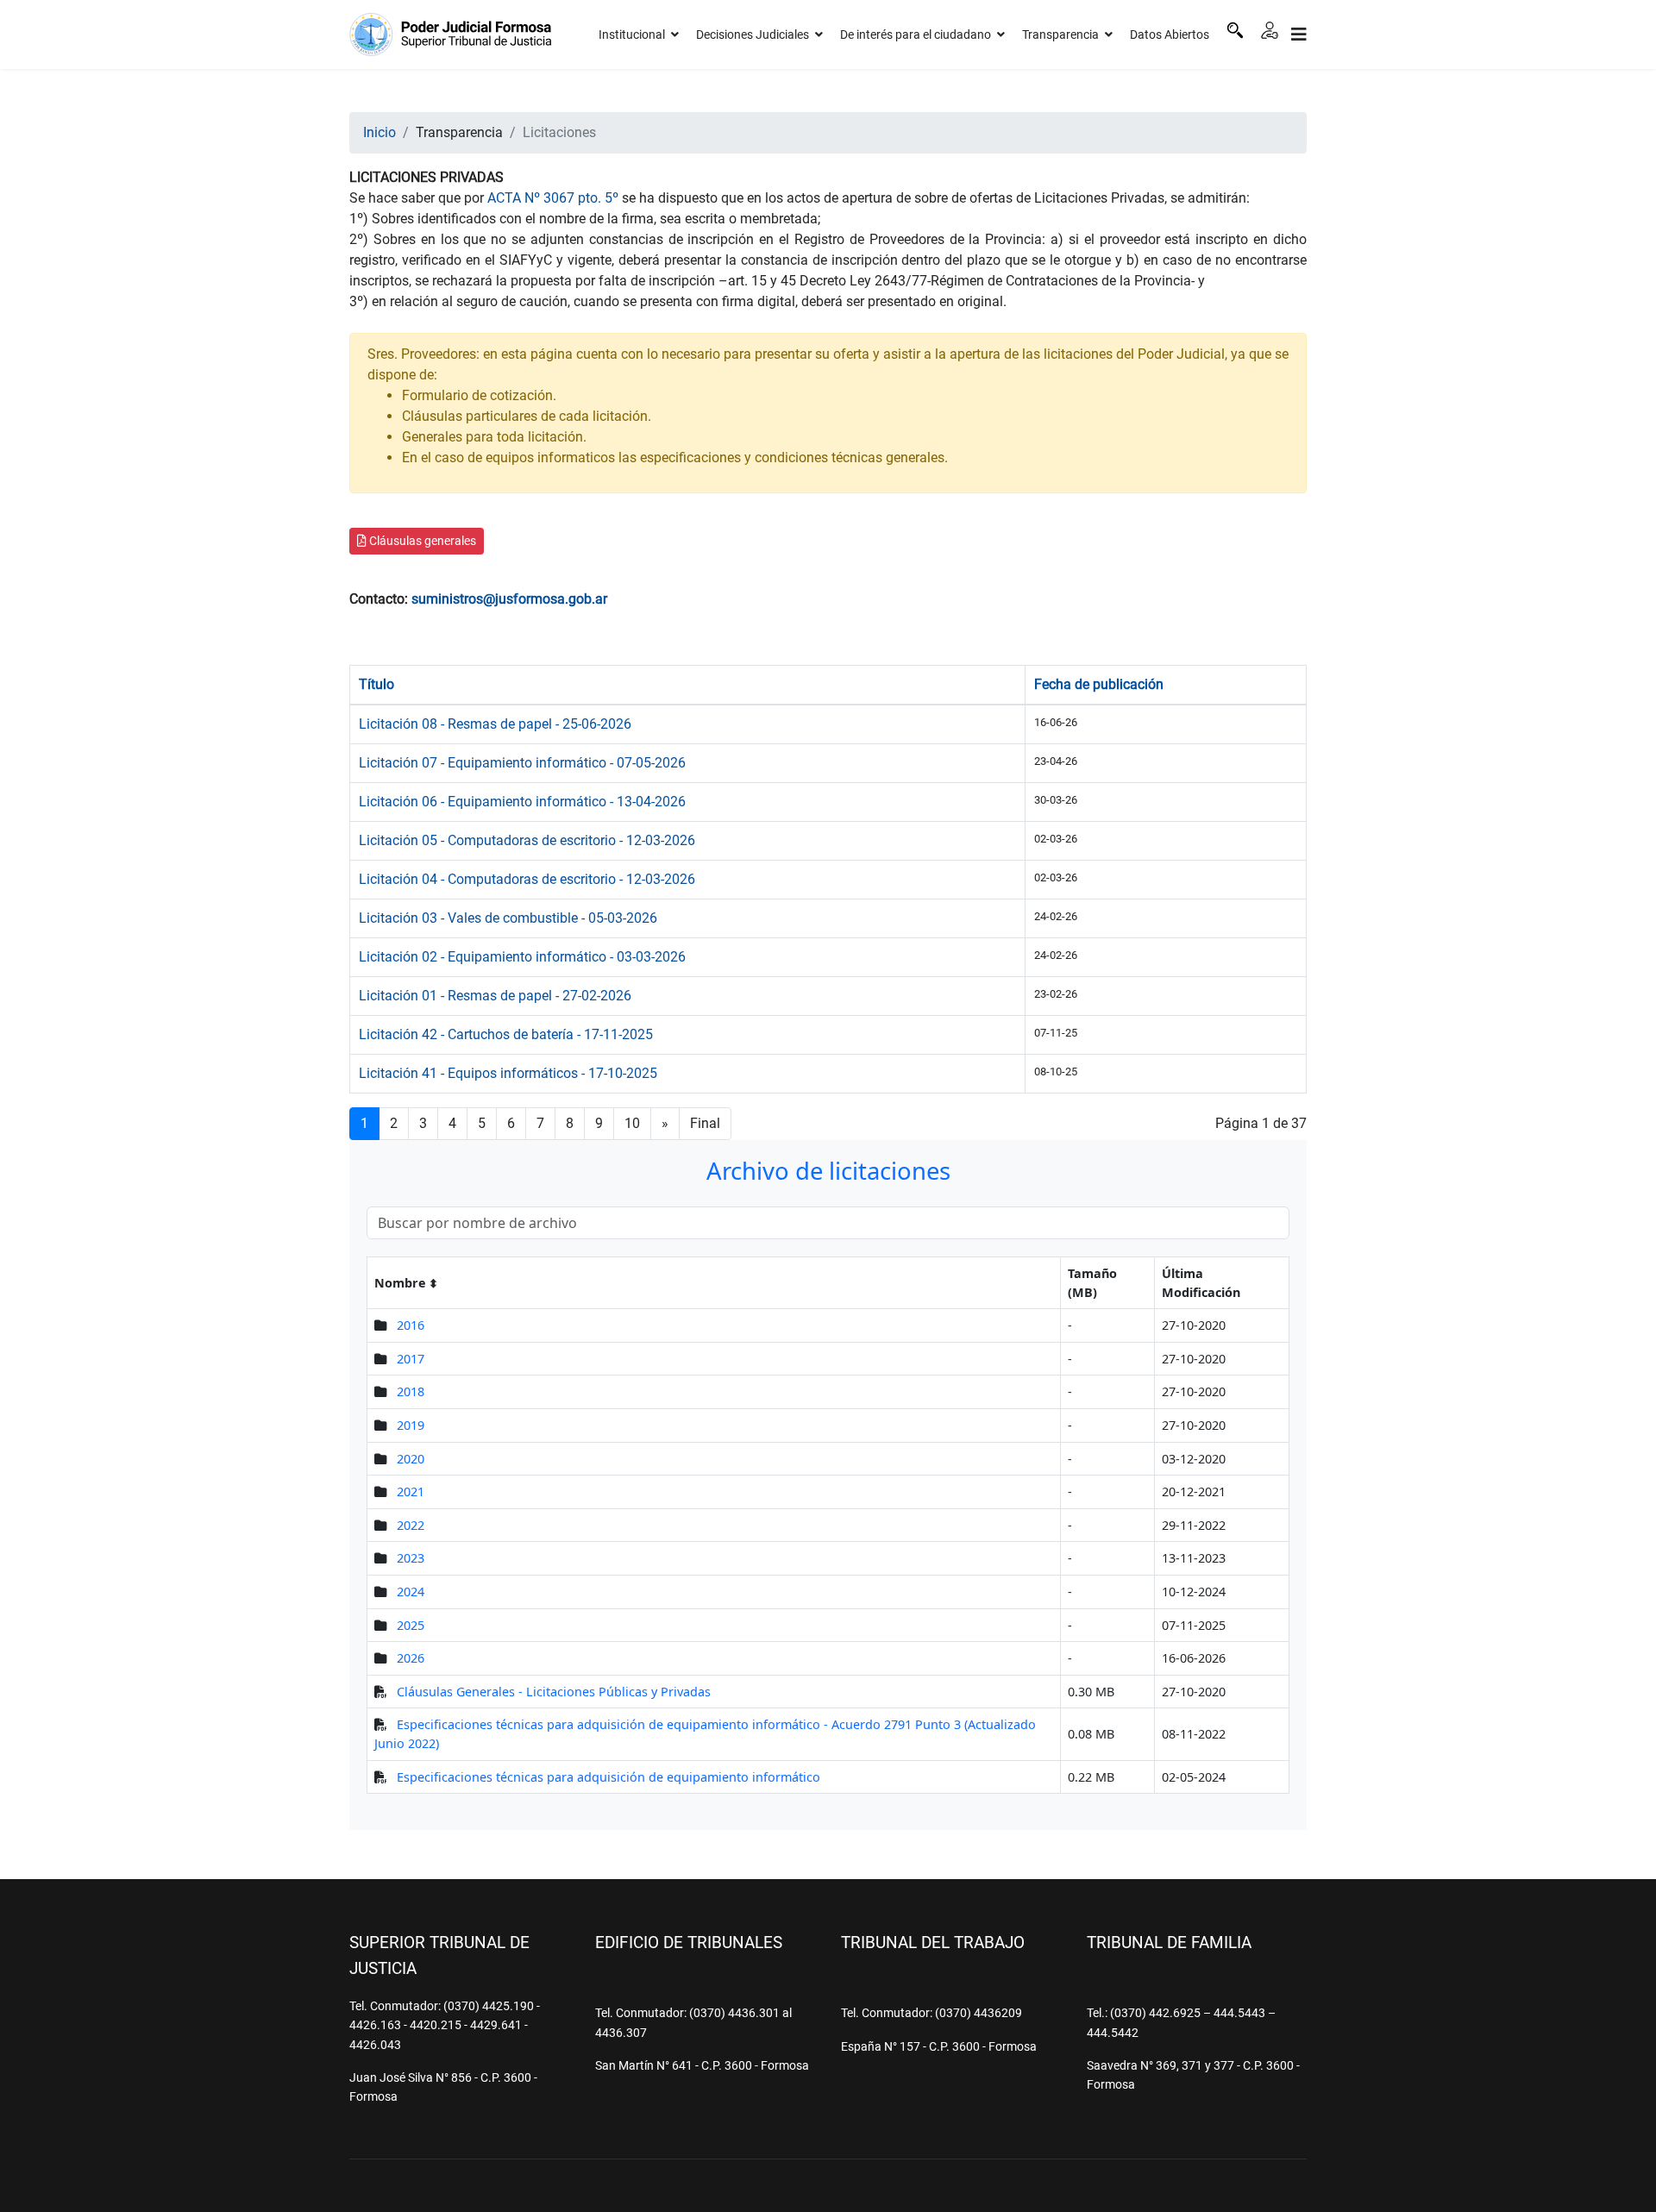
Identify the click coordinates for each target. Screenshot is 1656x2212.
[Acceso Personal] (1270, 30)
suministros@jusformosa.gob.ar (509, 599)
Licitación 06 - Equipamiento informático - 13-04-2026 (522, 802)
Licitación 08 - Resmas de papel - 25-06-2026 (495, 724)
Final (705, 1123)
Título (376, 684)
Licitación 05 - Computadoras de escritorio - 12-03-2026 (527, 840)
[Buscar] (1235, 30)
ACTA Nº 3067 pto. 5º (553, 198)
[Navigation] (1299, 34)
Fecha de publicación (1099, 684)
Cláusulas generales (421, 541)
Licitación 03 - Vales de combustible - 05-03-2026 (508, 918)
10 (632, 1123)
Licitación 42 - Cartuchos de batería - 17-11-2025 (506, 1034)
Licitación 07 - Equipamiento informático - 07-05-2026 (522, 763)
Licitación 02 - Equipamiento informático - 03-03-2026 (522, 957)
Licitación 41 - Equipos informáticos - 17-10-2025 (508, 1073)
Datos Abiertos (1170, 34)
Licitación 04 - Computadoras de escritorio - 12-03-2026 (527, 879)
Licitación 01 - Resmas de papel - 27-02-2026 (495, 996)
